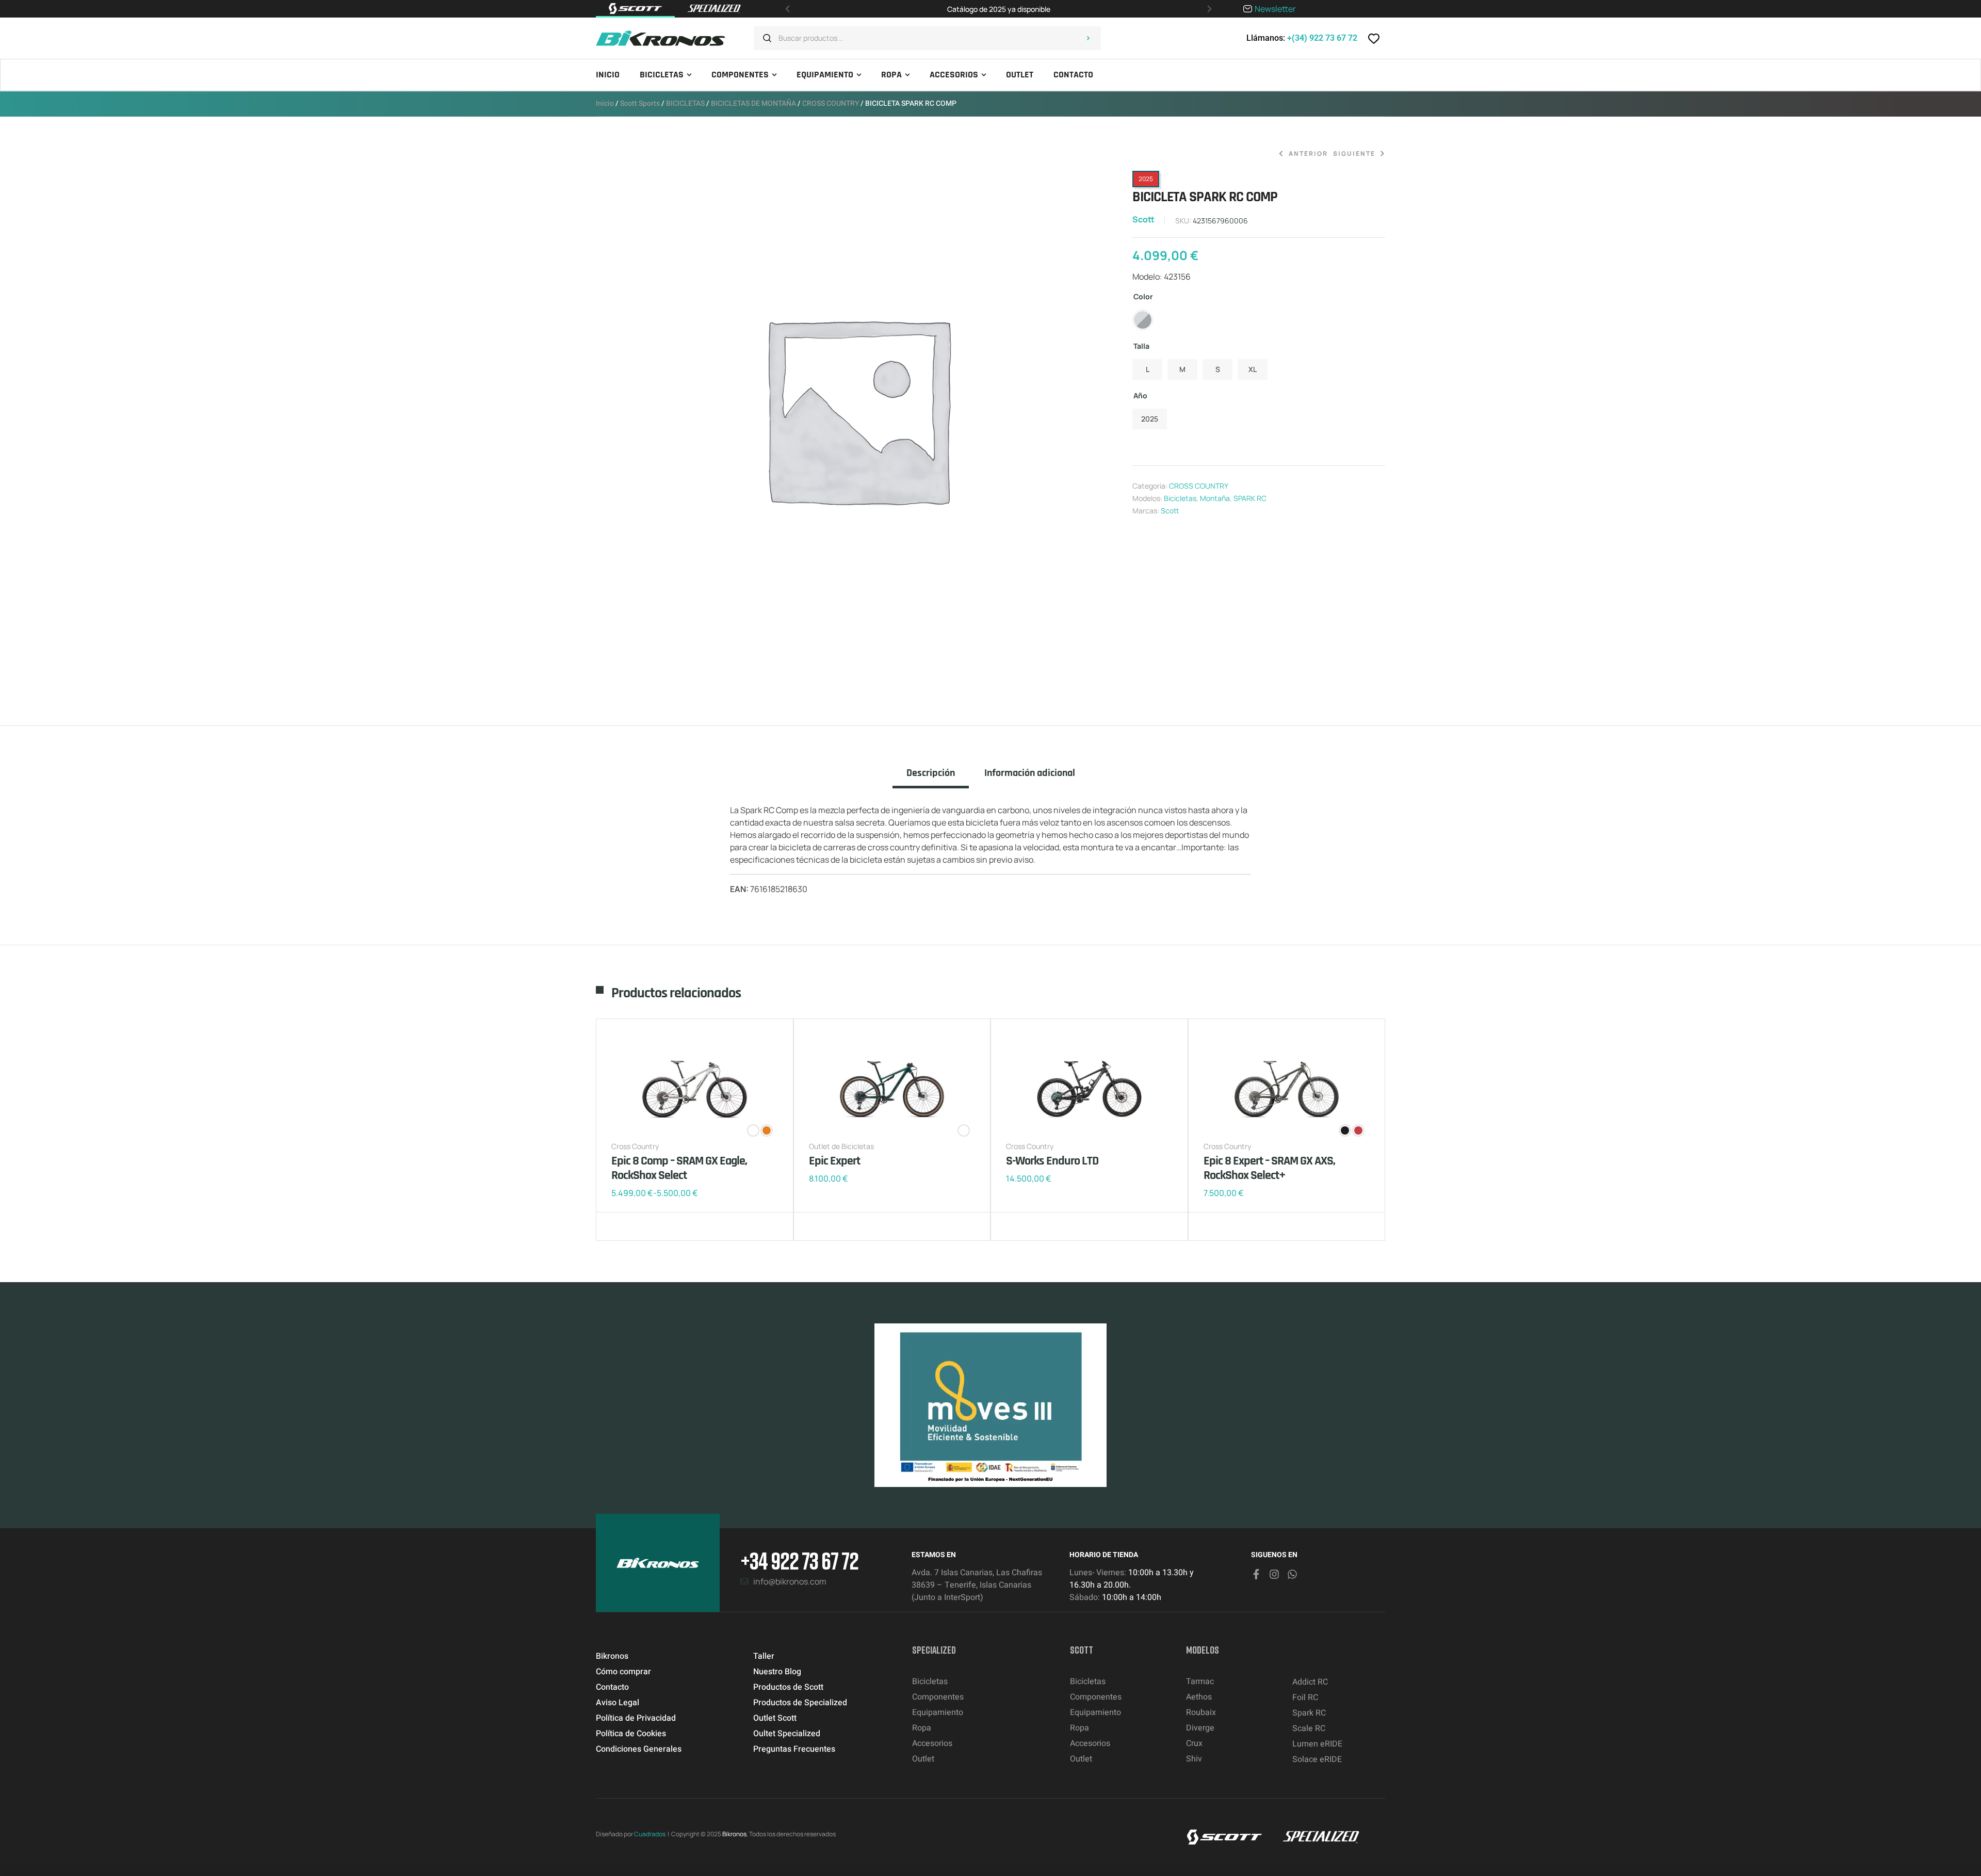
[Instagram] (1274, 1574)
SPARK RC (1250, 498)
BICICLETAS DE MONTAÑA (753, 103)
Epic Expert (834, 1161)
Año (1140, 395)
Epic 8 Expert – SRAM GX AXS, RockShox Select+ (1269, 1168)
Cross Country (635, 1146)
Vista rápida (653, 1226)
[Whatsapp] (1292, 1574)
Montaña (1215, 498)
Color (1143, 296)
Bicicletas (1180, 498)
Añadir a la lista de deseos (622, 1226)
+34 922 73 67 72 (799, 1560)
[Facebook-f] (1256, 1574)
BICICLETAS (685, 103)
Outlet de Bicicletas (841, 1146)
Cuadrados (650, 1834)
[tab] (931, 778)
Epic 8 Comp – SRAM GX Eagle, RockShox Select (679, 1168)
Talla (1141, 346)
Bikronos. (735, 1834)
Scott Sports (640, 103)
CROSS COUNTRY (831, 103)
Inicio (605, 103)
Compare (637, 1226)
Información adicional (1030, 773)
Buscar (1088, 38)
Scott (1143, 219)
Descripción (931, 773)
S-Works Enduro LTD (1052, 1161)
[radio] (1143, 320)
